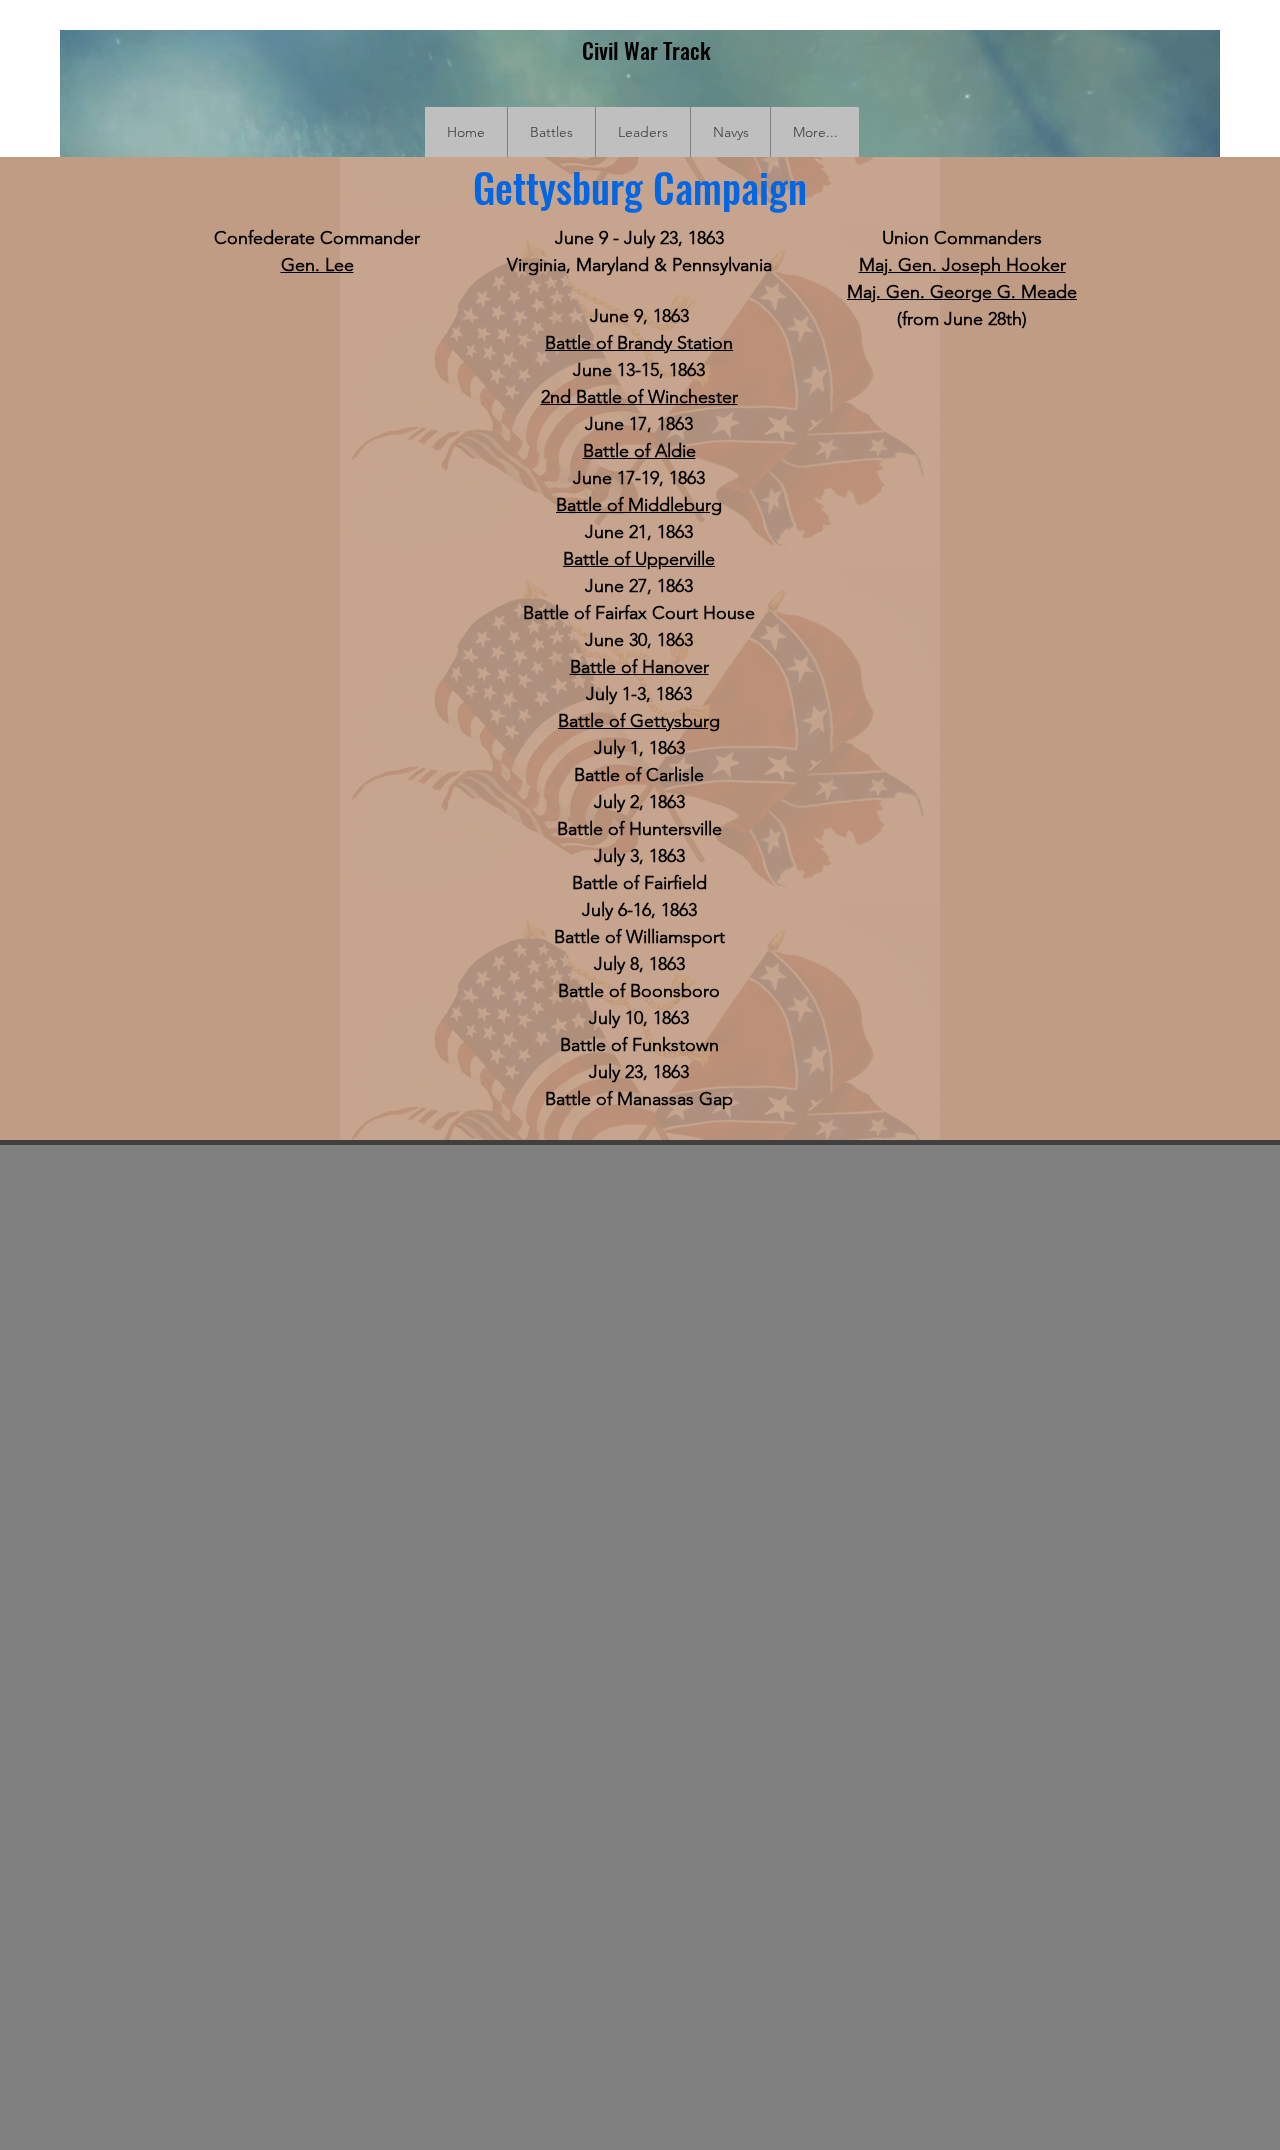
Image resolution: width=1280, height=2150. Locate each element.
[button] (551, 132)
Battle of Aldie (639, 451)
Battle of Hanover (639, 667)
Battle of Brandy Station (639, 343)
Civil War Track (646, 50)
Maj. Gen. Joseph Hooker (962, 265)
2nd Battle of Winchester (639, 397)
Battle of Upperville (639, 559)
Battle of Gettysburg (639, 721)
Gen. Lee (317, 265)
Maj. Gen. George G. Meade (962, 292)
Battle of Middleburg (639, 505)
